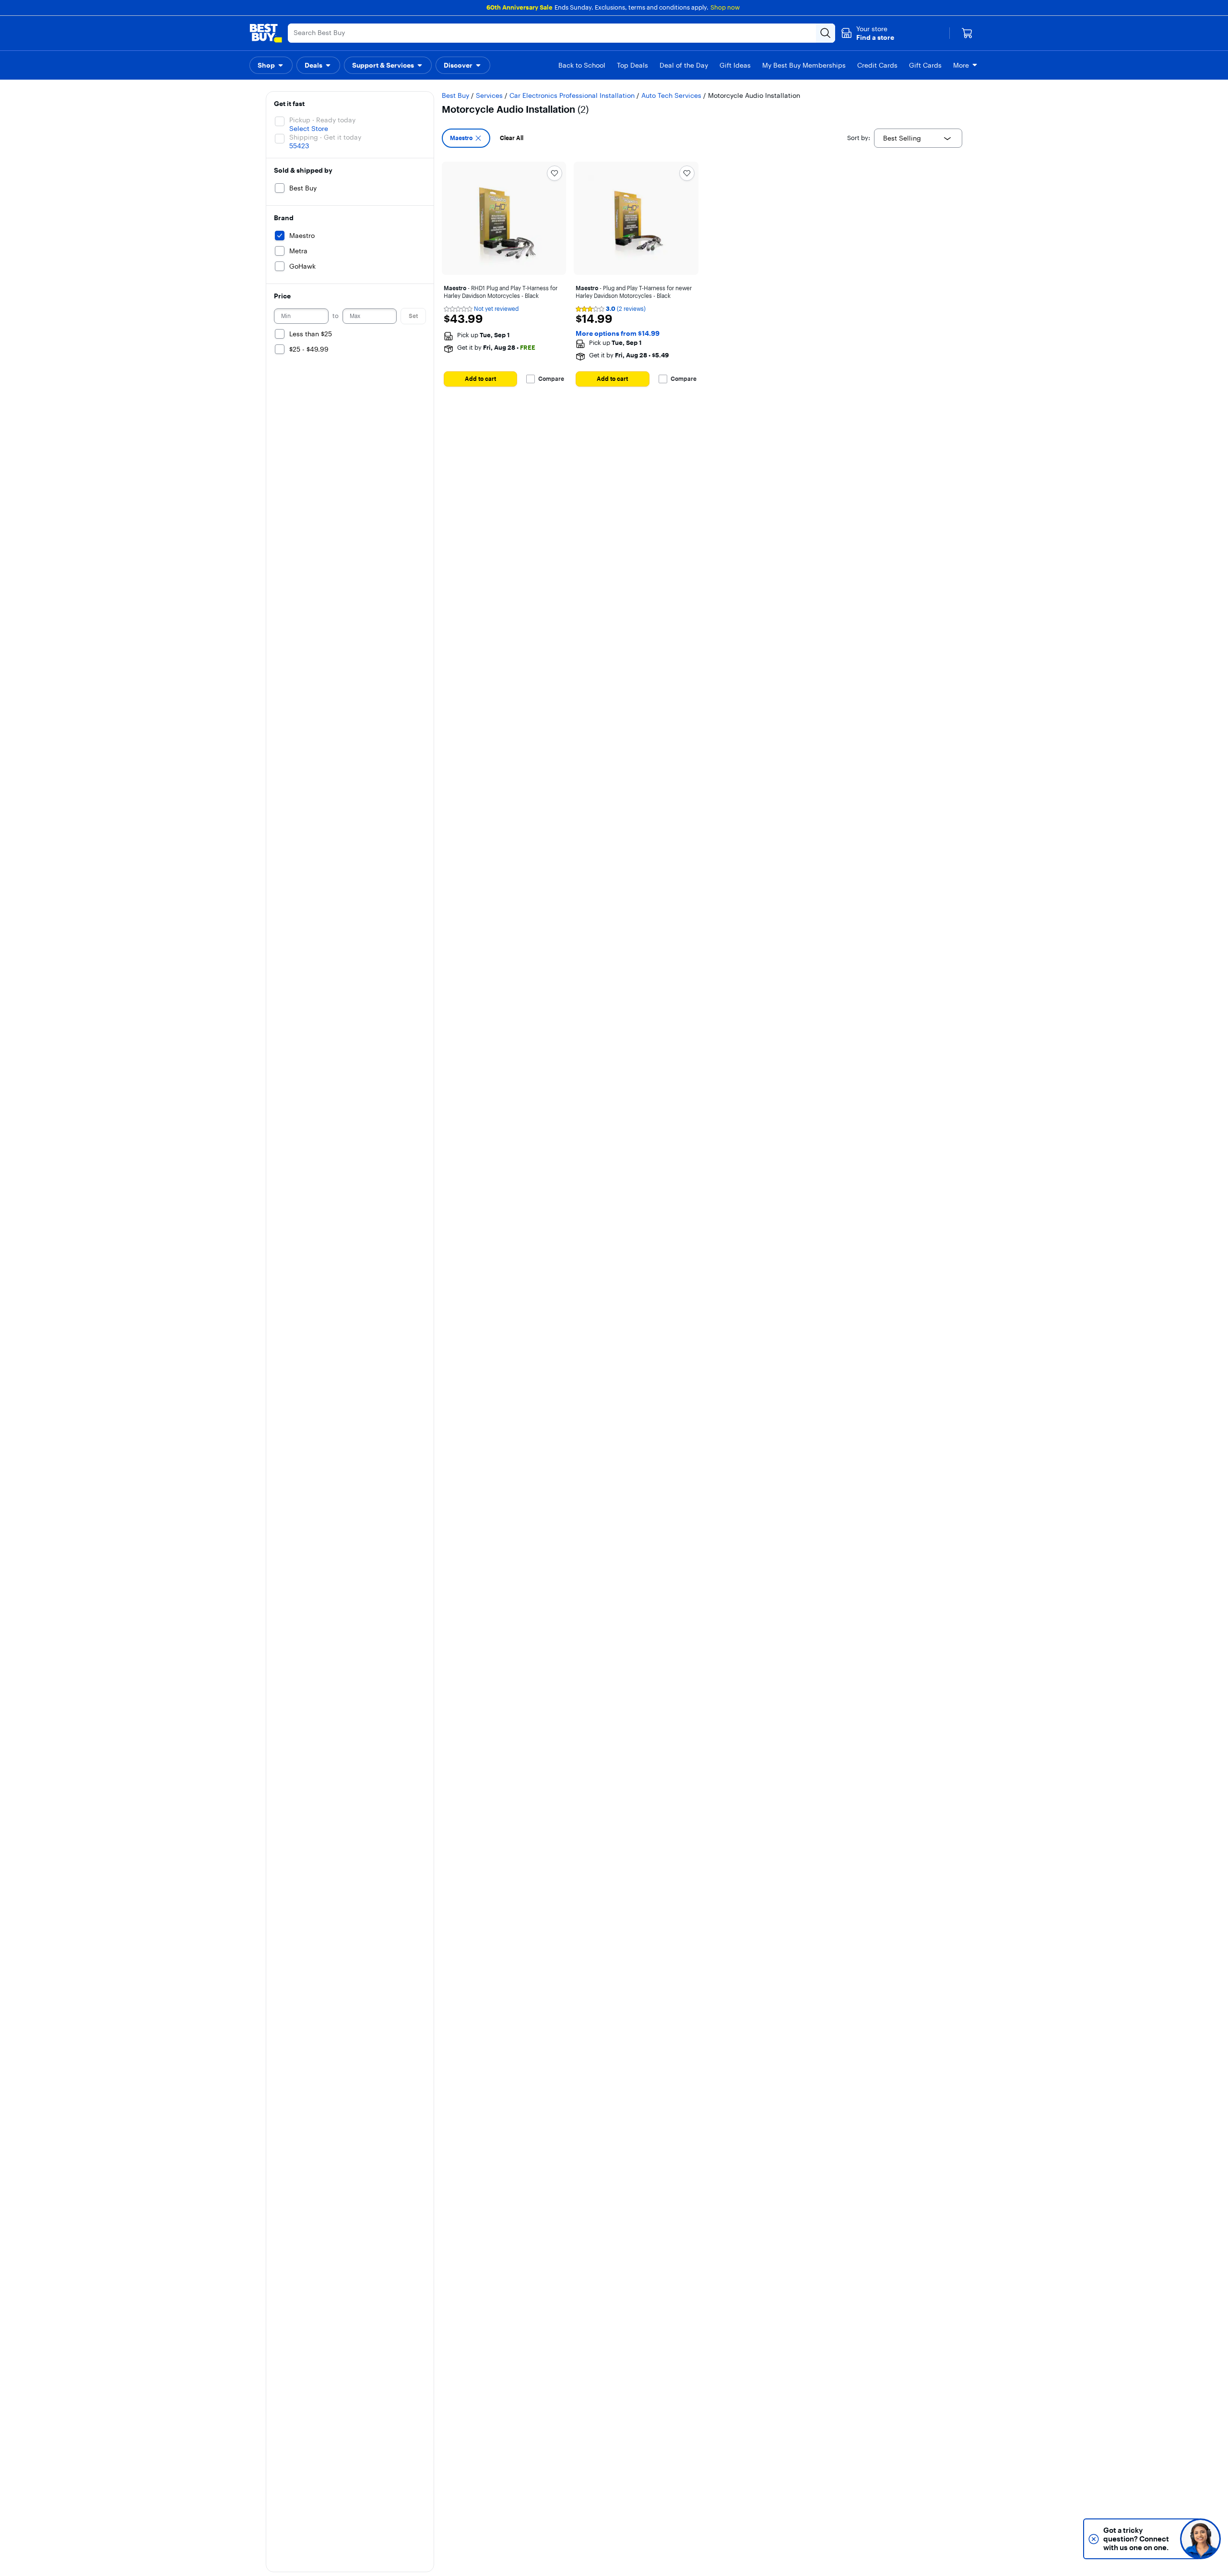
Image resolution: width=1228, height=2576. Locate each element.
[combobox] (918, 138)
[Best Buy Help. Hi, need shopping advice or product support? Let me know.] (1200, 2539)
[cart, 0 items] (967, 33)
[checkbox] (466, 138)
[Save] (555, 173)
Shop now (725, 7)
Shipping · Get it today (325, 137)
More (961, 65)
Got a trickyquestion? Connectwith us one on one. (1136, 2539)
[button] (868, 33)
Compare (551, 379)
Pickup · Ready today (322, 120)
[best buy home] (266, 33)
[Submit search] (826, 33)
